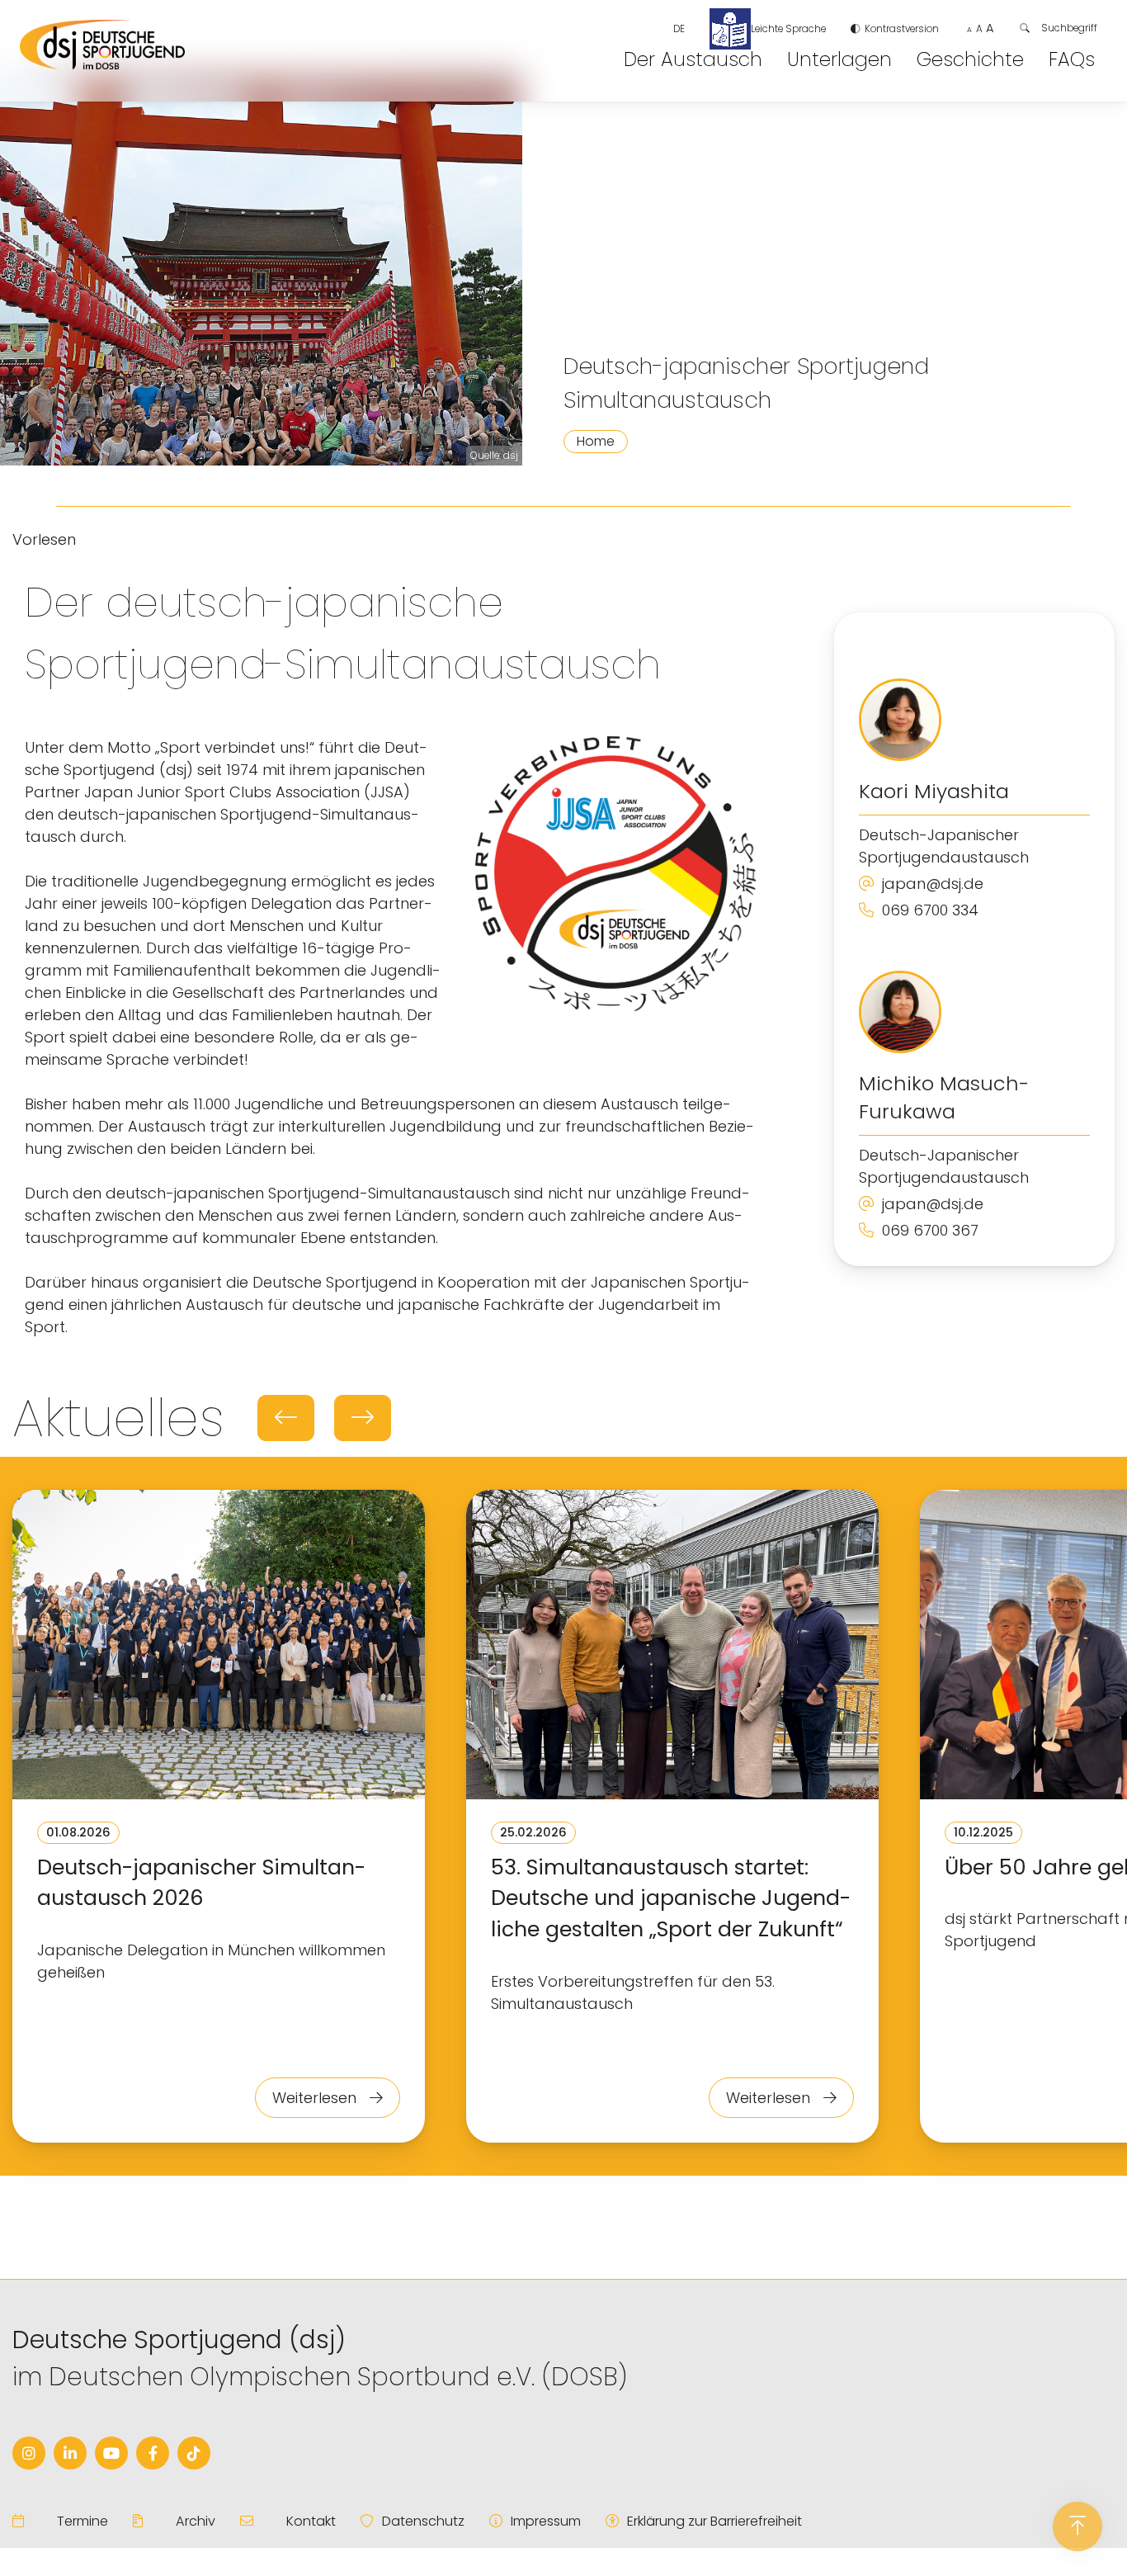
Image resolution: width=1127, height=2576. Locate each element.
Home (596, 441)
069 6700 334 (930, 910)
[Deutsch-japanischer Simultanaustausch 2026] (219, 1647)
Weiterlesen (316, 2098)
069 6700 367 (930, 1230)
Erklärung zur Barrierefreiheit (714, 2521)
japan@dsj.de (933, 884)
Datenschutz (423, 2521)
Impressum (546, 2521)
